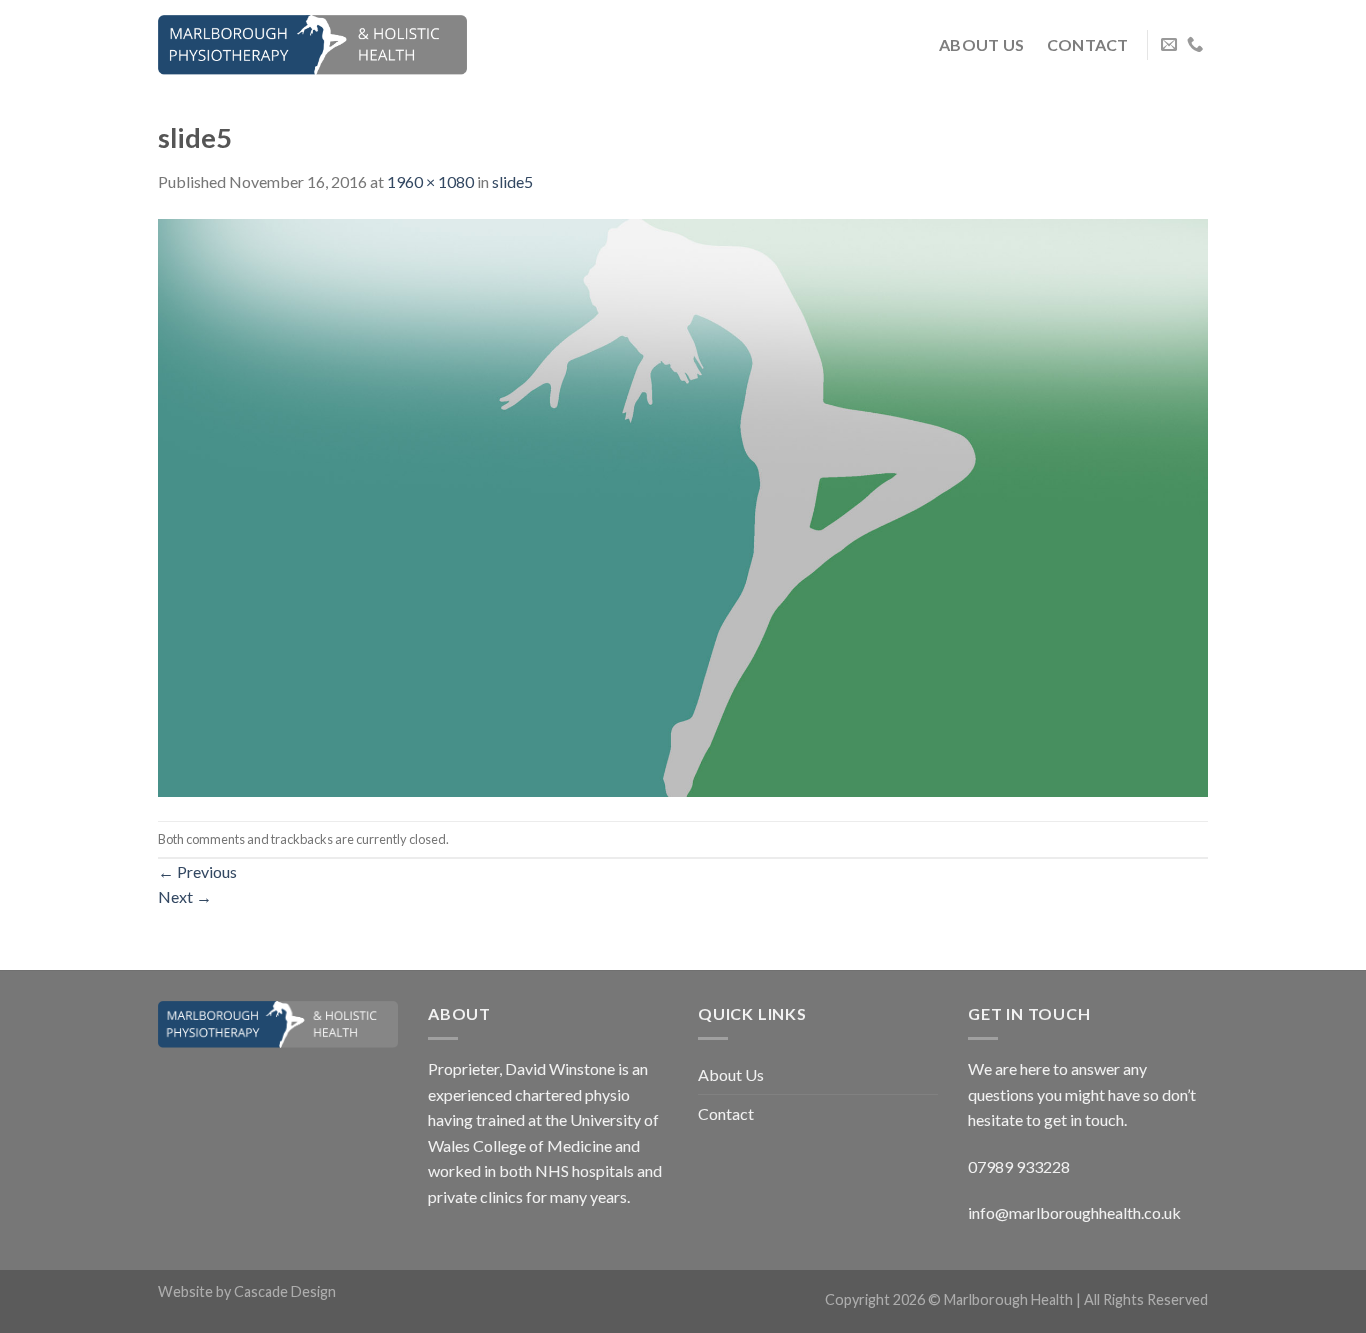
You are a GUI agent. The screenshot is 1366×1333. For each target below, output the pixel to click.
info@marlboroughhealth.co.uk (1074, 1212)
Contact (1088, 44)
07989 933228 (1019, 1166)
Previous (197, 871)
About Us (982, 44)
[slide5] (683, 505)
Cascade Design (285, 1291)
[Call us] (1195, 45)
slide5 (512, 181)
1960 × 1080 (430, 181)
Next (185, 896)
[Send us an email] (1169, 45)
